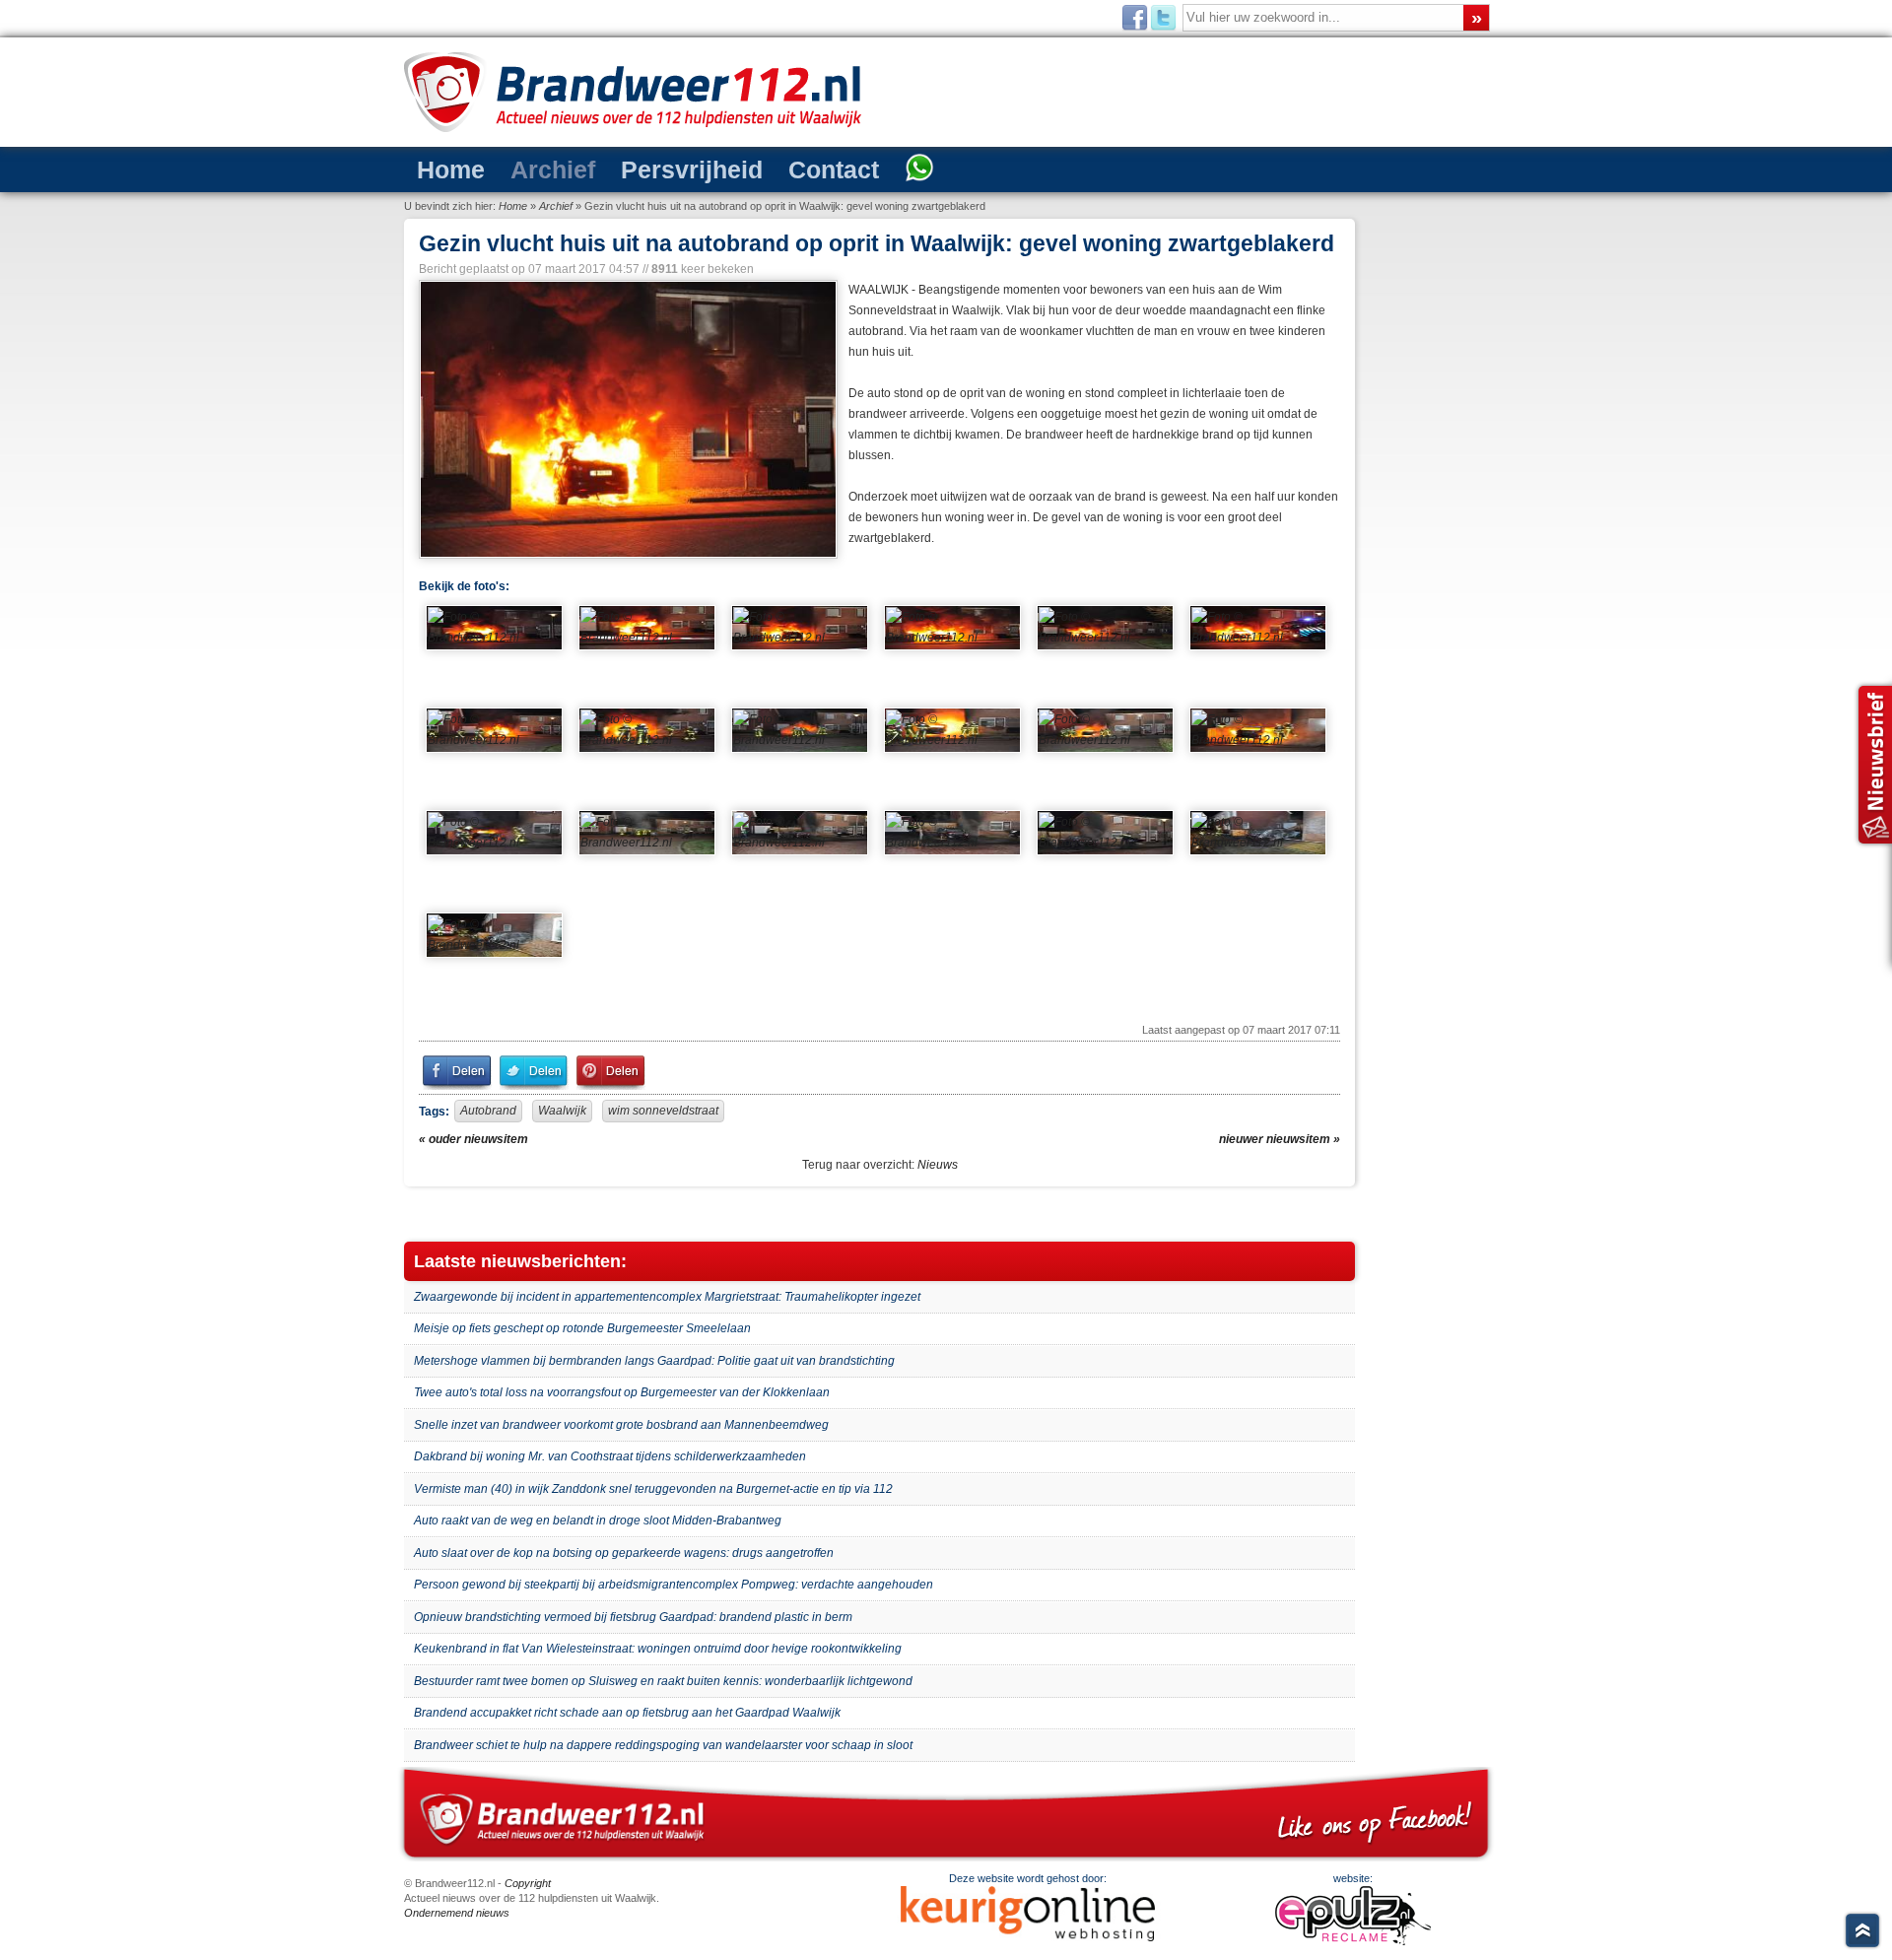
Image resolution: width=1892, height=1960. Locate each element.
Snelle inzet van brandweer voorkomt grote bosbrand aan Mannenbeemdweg (621, 1425)
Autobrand (488, 1111)
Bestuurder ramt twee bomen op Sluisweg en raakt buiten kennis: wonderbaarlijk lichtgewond (663, 1681)
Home (442, 168)
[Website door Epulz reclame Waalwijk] (1353, 1941)
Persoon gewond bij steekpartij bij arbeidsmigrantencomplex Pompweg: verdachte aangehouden (674, 1585)
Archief (525, 168)
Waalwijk (562, 1111)
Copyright (528, 1883)
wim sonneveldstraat (663, 1111)
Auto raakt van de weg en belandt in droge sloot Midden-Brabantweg (598, 1521)
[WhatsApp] (826, 169)
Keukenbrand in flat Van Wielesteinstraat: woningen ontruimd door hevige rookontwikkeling (658, 1649)
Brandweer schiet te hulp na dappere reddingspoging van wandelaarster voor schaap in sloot (663, 1745)
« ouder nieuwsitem (473, 1139)
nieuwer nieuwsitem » (1280, 1139)
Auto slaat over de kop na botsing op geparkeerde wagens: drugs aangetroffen (624, 1553)
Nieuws (938, 1165)
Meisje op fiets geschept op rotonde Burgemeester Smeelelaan (582, 1328)
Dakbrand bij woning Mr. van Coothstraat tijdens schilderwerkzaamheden (610, 1456)
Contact (756, 168)
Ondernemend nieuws (457, 1913)
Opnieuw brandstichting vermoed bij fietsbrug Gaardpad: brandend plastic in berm (633, 1617)
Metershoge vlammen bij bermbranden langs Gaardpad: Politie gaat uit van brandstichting (654, 1361)
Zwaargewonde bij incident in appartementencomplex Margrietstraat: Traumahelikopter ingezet (667, 1297)
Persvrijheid (639, 168)
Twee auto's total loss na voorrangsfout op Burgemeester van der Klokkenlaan (622, 1392)
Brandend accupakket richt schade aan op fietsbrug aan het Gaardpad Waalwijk (627, 1713)
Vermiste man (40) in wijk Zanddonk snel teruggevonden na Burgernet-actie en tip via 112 (653, 1489)
